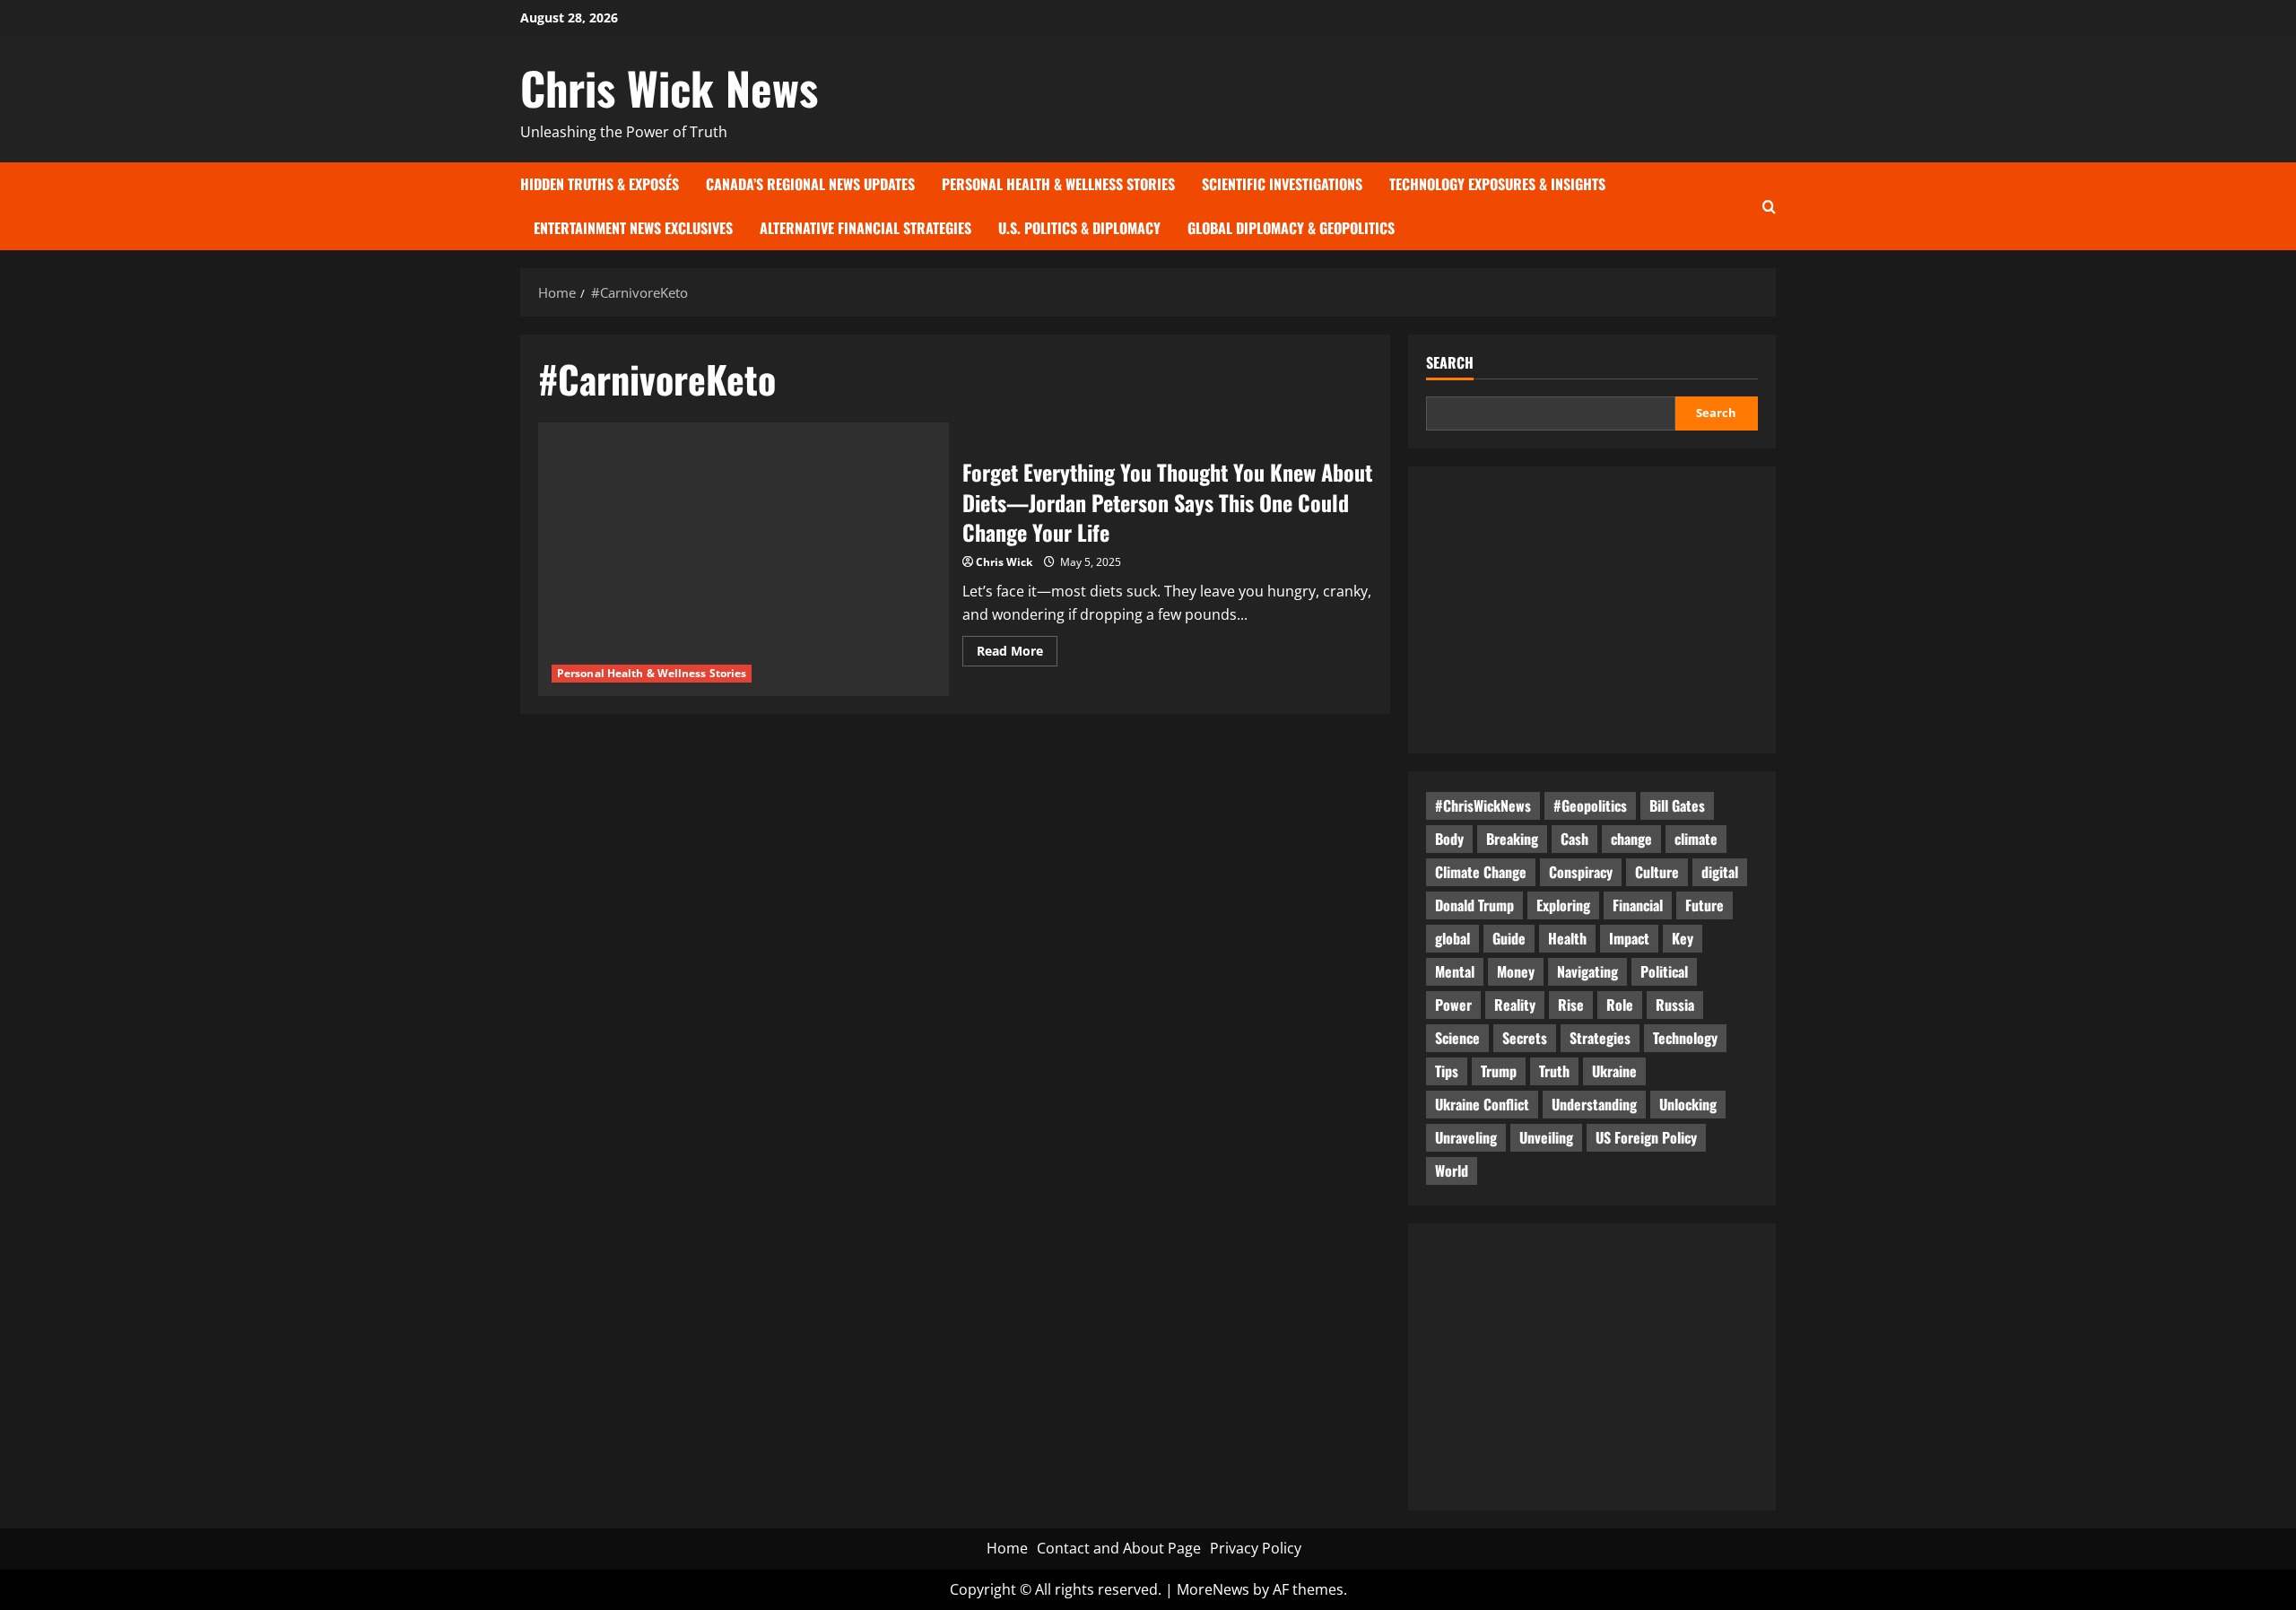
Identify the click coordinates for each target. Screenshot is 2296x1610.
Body (1449, 839)
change (1631, 839)
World (1452, 1171)
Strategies (1600, 1038)
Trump (1499, 1071)
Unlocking (1688, 1104)
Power (1453, 1005)
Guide (1509, 938)
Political (1664, 971)
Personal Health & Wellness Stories (1058, 184)
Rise (1571, 1005)
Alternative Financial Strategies (865, 228)
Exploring (1563, 905)
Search (1450, 363)
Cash (1574, 839)
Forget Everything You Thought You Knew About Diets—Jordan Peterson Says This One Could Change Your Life (1167, 502)
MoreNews (1213, 1589)
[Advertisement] (1592, 610)
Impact (1629, 938)
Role (1620, 1005)
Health (1567, 938)
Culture (1657, 872)
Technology (1685, 1038)
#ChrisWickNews (1483, 805)
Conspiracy (1581, 872)
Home (1007, 1548)
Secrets (1525, 1038)
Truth (1554, 1071)
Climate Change (1481, 872)
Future (1705, 905)
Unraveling (1466, 1137)
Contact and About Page (1119, 1548)
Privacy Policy (1256, 1548)
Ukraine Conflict (1482, 1104)
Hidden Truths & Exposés (600, 184)
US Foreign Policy (1646, 1137)
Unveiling (1546, 1137)
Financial (1638, 905)
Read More (1017, 654)
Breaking (1512, 839)
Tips (1447, 1071)
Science (1457, 1038)
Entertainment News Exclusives (633, 228)
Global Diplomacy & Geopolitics (1291, 228)
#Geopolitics (1590, 805)
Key (1683, 938)
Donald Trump (1474, 905)
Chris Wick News (669, 87)
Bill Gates (1677, 805)
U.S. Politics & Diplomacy (1079, 228)
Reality (1515, 1005)
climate (1696, 839)
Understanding (1594, 1104)
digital (1720, 872)
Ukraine (1614, 1071)
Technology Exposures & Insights (1497, 184)
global (1452, 938)
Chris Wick (1004, 562)
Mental (1455, 971)
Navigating (1587, 971)
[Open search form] (1769, 206)
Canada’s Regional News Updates (810, 184)
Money (1516, 971)
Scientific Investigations (1282, 184)
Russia (1675, 1005)
